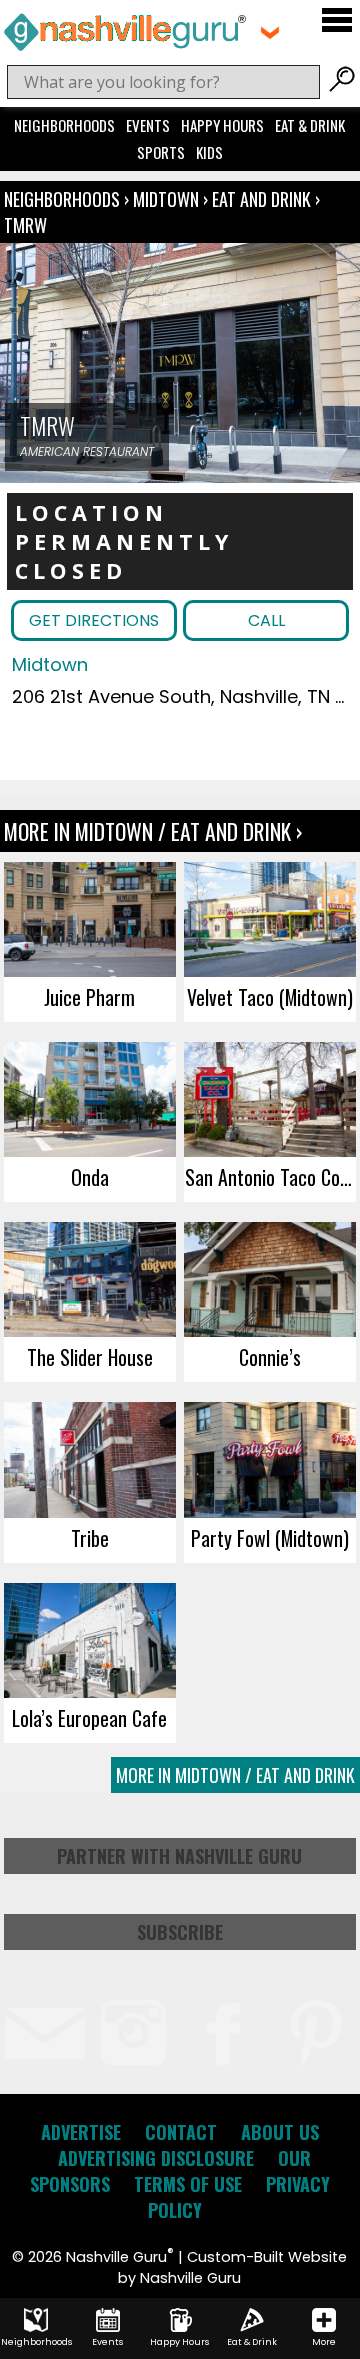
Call (266, 620)
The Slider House (90, 1357)
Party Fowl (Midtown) (270, 1538)
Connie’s (270, 1357)
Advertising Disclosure (156, 2158)
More (324, 2342)
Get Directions (94, 620)
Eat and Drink (261, 199)
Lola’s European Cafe (89, 1718)
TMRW (25, 225)
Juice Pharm (89, 997)
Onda (90, 1177)
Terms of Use (188, 2184)
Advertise (81, 2132)
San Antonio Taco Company (270, 1177)
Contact (181, 2132)
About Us (280, 2132)
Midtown (168, 199)
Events (148, 125)
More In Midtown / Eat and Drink (235, 1775)
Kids (209, 152)
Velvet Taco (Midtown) (270, 997)
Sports (161, 152)
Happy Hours (222, 125)
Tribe (90, 1538)
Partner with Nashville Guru (179, 1856)
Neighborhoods (64, 125)
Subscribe (180, 1932)
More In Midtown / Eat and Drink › (153, 831)
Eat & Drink (310, 125)
